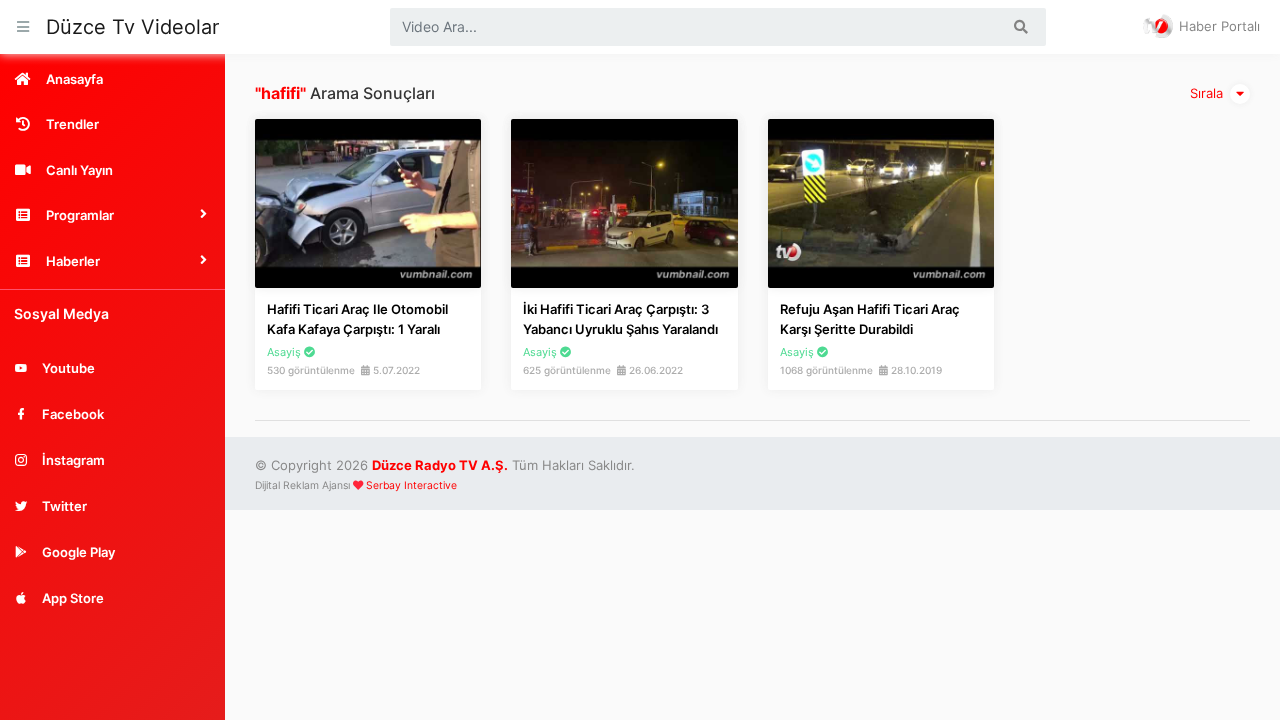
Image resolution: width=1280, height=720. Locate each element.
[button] (112, 215)
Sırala (1208, 93)
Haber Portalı (1217, 26)
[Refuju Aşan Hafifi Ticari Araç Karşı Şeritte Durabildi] (881, 202)
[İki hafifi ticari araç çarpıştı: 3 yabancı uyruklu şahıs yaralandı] (624, 202)
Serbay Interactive (411, 485)
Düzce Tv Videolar (132, 27)
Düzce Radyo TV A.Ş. (440, 465)
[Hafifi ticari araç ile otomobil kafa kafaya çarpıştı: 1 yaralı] (368, 202)
